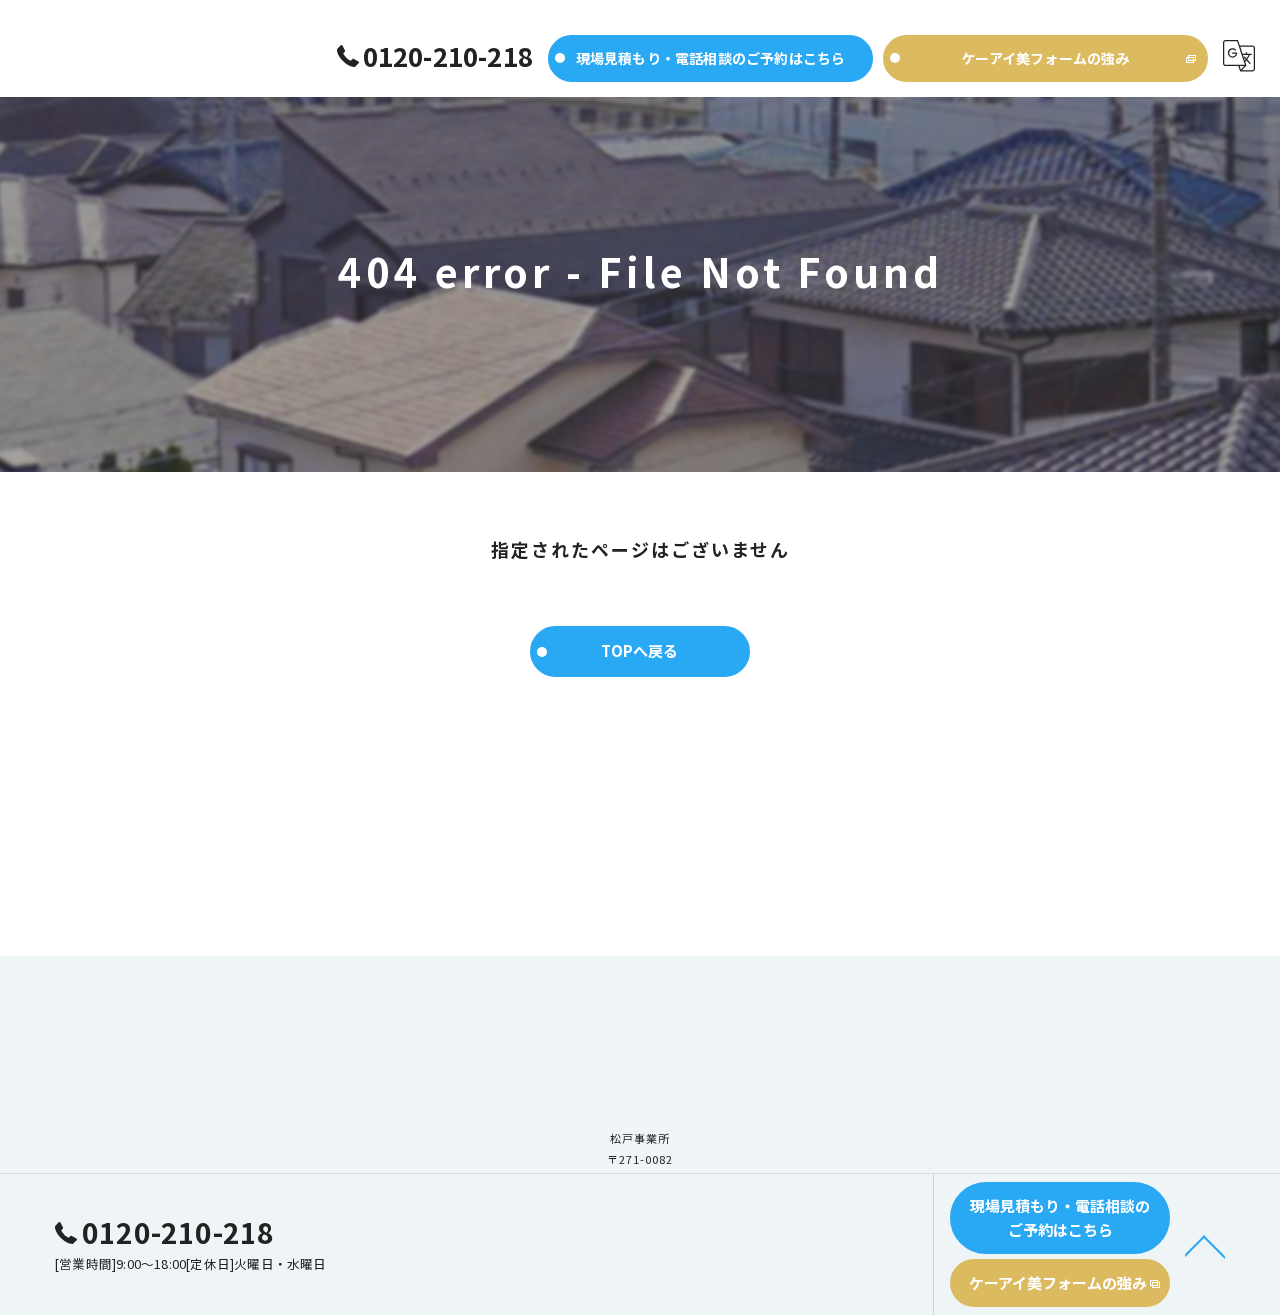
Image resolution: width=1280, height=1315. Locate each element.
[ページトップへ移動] (1205, 1245)
